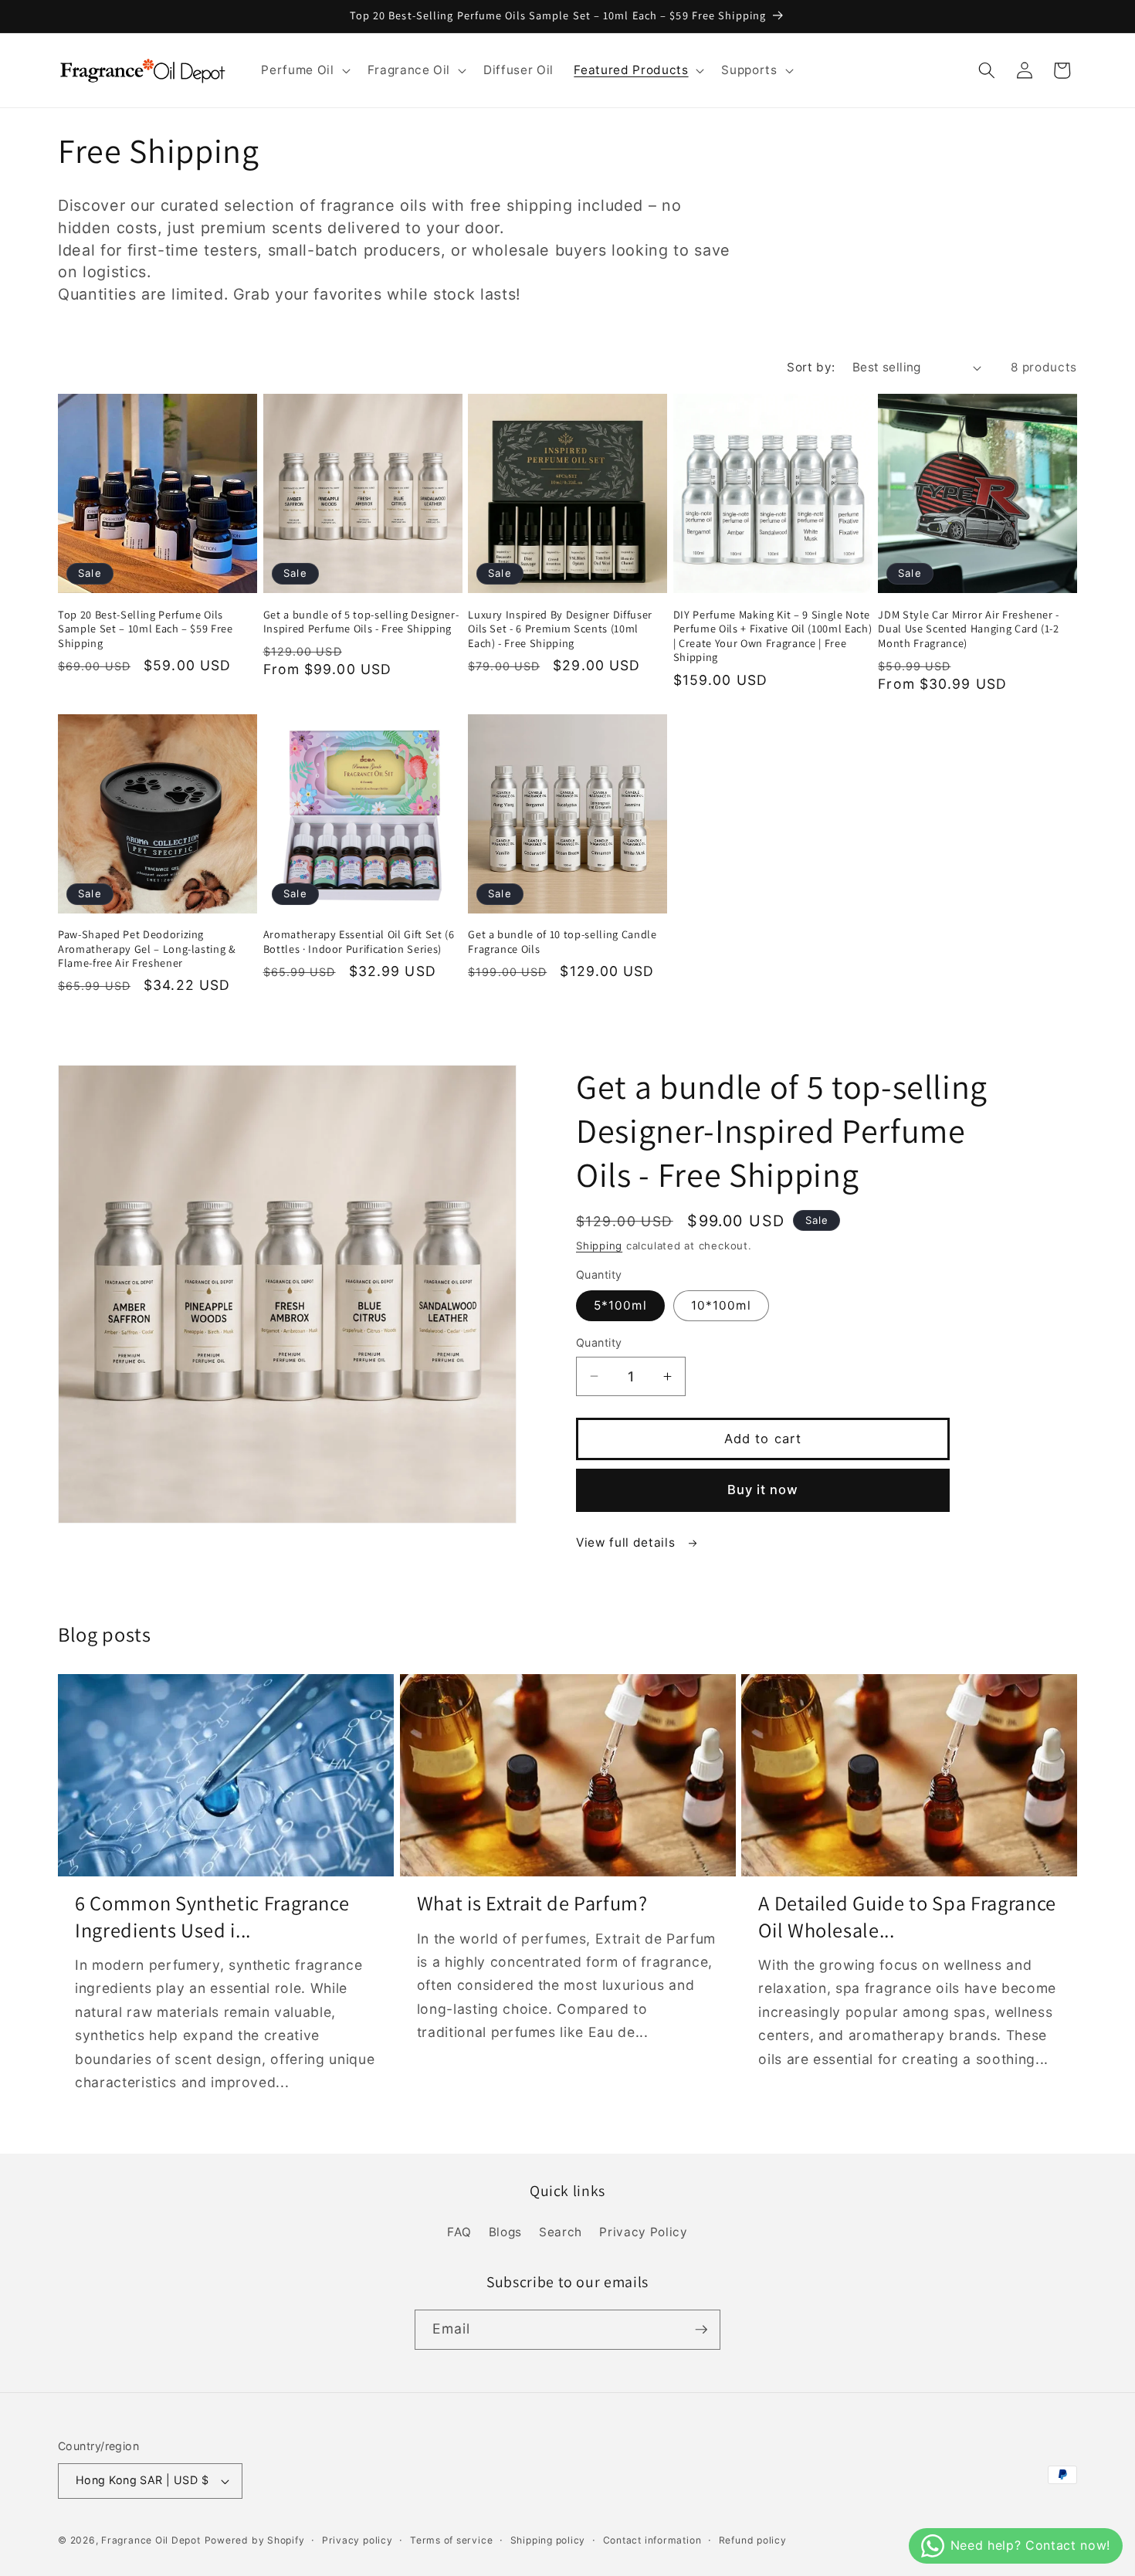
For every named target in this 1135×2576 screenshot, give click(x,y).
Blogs (505, 2232)
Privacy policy (357, 2540)
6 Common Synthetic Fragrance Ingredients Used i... (212, 1917)
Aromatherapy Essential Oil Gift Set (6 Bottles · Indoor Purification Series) (359, 942)
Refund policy (753, 2540)
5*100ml (620, 1305)
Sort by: (811, 367)
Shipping (599, 1246)
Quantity (599, 1342)
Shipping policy (548, 2540)
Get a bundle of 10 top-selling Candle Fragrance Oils (562, 942)
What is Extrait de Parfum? (532, 1903)
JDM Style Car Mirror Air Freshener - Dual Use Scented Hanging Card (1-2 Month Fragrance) (969, 629)
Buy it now (763, 1490)
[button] (304, 70)
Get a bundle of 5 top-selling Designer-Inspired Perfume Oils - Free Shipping (361, 622)
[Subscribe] (701, 2330)
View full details (627, 1542)
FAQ (459, 2232)
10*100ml (721, 1305)
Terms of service (451, 2540)
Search (561, 2232)
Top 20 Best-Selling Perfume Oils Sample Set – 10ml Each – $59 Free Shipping (146, 629)
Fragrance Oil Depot (151, 2540)
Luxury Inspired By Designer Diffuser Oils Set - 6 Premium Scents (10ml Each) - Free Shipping (560, 629)
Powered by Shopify (255, 2540)
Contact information (652, 2540)
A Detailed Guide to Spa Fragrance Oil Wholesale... (907, 1917)
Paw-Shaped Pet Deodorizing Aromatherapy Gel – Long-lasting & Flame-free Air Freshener (147, 949)
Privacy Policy (643, 2232)
